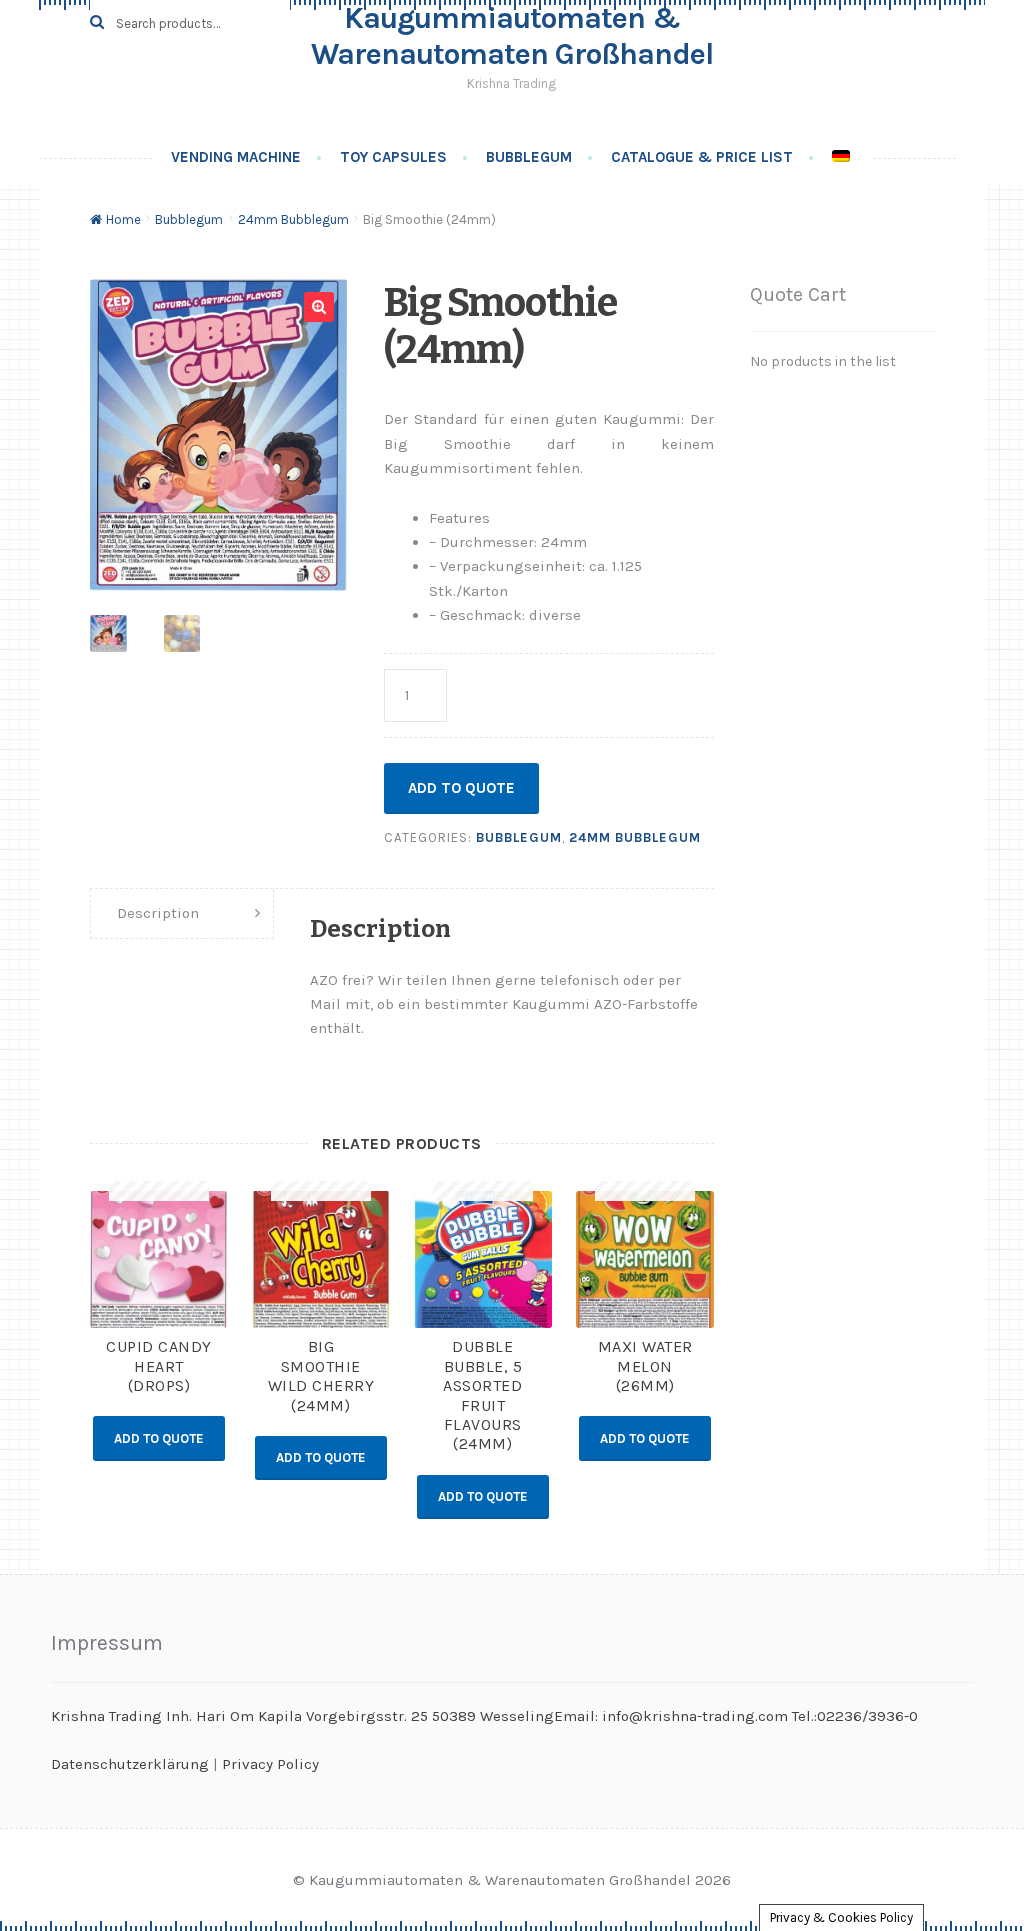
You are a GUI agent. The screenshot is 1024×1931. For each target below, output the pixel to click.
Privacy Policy (270, 1764)
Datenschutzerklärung (130, 1764)
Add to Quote (461, 788)
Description (158, 913)
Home (123, 219)
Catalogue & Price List (702, 157)
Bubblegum (529, 157)
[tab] (181, 914)
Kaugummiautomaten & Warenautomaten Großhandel (512, 36)
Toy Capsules (393, 157)
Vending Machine (236, 157)
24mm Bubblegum (293, 219)
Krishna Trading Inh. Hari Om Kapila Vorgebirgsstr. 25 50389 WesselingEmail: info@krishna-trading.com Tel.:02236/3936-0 (484, 1716)
